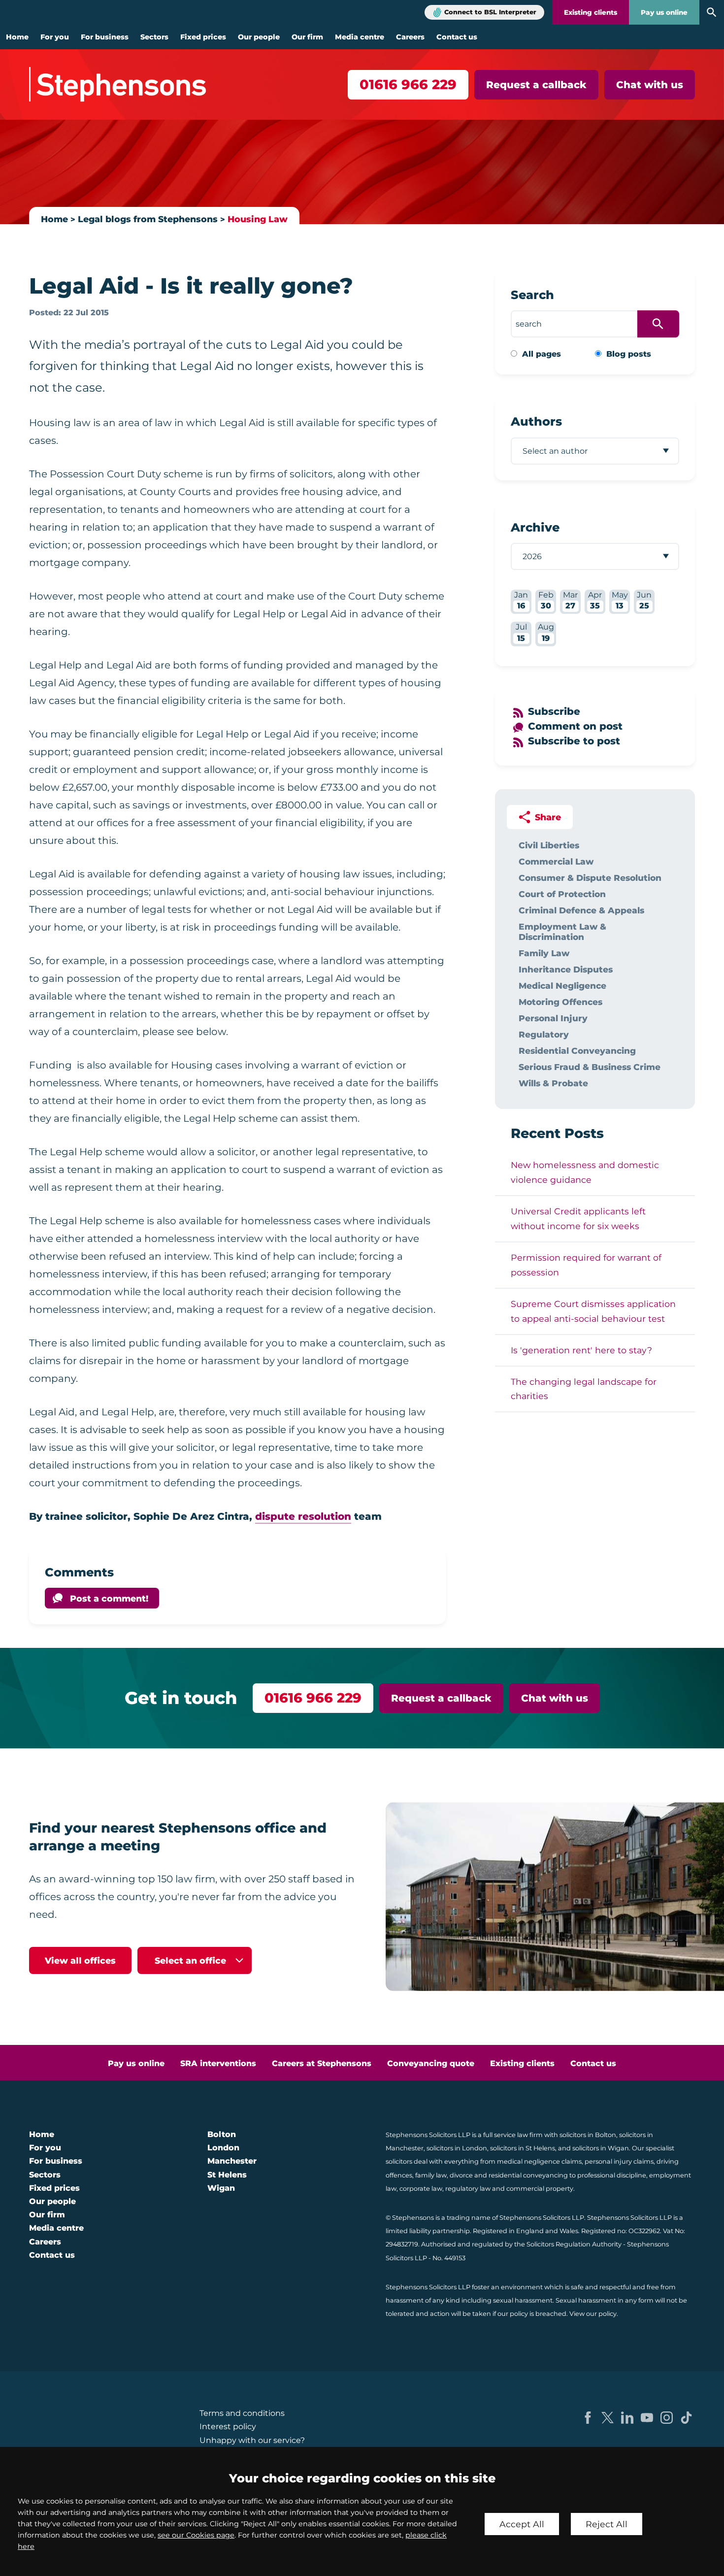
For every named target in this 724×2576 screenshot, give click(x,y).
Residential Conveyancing (577, 1051)
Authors (536, 421)
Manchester (232, 2161)
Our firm (307, 37)
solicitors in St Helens (523, 2148)
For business (105, 37)
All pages (542, 354)
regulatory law (468, 2189)
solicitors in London (457, 2148)
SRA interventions (218, 2063)
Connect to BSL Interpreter (490, 12)
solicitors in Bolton (588, 2135)
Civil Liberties (549, 845)
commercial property (540, 2189)
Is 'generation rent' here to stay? (581, 1350)
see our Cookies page (196, 2535)
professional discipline (612, 2175)
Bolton (222, 2134)
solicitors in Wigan (601, 2148)
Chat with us (650, 85)
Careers (410, 37)
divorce (461, 2175)
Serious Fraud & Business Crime (590, 1067)
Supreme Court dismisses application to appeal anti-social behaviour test (593, 1311)
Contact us (457, 37)
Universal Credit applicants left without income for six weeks (578, 1219)
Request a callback (536, 85)
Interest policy (228, 2426)
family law (431, 2175)
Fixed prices (203, 37)
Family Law (544, 953)
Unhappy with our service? (252, 2440)
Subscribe (554, 711)
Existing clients (591, 12)
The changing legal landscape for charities (584, 1389)
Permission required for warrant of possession (586, 1265)
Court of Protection (562, 894)
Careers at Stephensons (322, 2063)
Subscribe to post (574, 741)
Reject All (607, 2524)
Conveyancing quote (431, 2063)
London (223, 2148)
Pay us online (664, 12)
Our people (259, 37)
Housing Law (258, 219)
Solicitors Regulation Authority (574, 2244)
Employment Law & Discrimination (562, 932)
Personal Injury (553, 1018)
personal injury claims (619, 2161)
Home (17, 37)
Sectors (154, 37)
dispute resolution (303, 1516)
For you (55, 37)
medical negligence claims (539, 2161)
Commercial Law (556, 861)
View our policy (593, 2314)
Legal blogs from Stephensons (148, 219)
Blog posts (629, 354)
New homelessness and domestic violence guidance (585, 1172)
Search (532, 295)
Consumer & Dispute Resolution (590, 878)
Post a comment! (109, 1598)
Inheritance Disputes (566, 969)
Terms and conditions (242, 2413)
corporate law (421, 2189)
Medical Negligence (562, 986)
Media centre (360, 37)
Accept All (522, 2524)
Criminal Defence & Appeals (581, 910)
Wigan (221, 2188)
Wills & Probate (553, 1083)
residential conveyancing (528, 2175)
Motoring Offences (560, 1002)
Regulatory (544, 1034)
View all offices (80, 1960)
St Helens (227, 2175)
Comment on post (575, 726)
